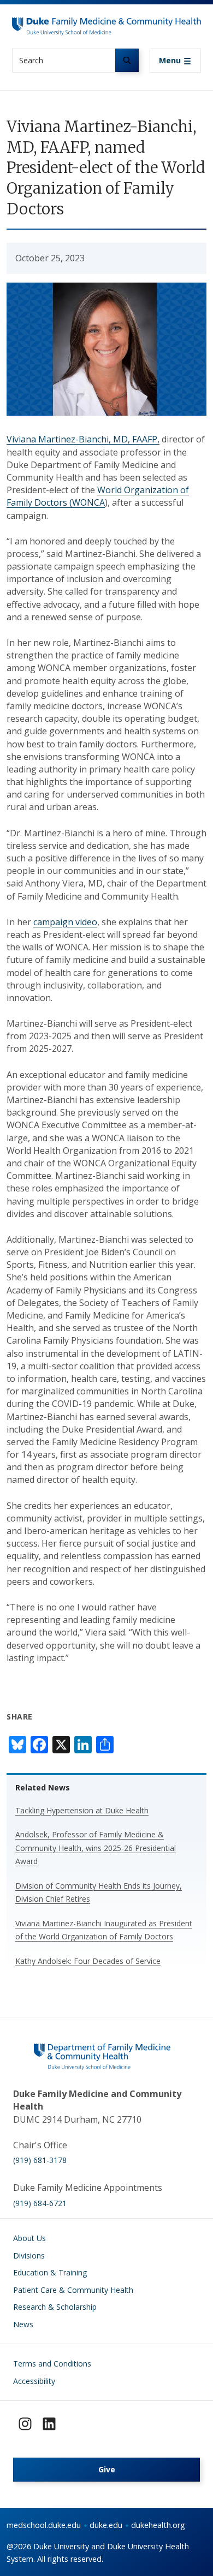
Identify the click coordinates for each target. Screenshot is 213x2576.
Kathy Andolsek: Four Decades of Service (88, 1961)
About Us (29, 2238)
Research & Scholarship (55, 2307)
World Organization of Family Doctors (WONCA (98, 496)
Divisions (29, 2256)
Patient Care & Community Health (73, 2290)
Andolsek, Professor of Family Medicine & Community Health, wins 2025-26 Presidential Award (96, 1848)
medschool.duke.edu (44, 2525)
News (23, 2324)
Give (107, 2469)
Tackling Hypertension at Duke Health (82, 1810)
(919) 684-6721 (40, 2203)
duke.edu (106, 2525)
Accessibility (34, 2381)
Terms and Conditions (52, 2364)
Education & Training (50, 2272)
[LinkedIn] (49, 2424)
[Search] (127, 60)
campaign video (65, 922)
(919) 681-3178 (40, 2160)
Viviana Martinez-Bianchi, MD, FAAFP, (83, 439)
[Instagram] (25, 2424)
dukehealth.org (158, 2525)
